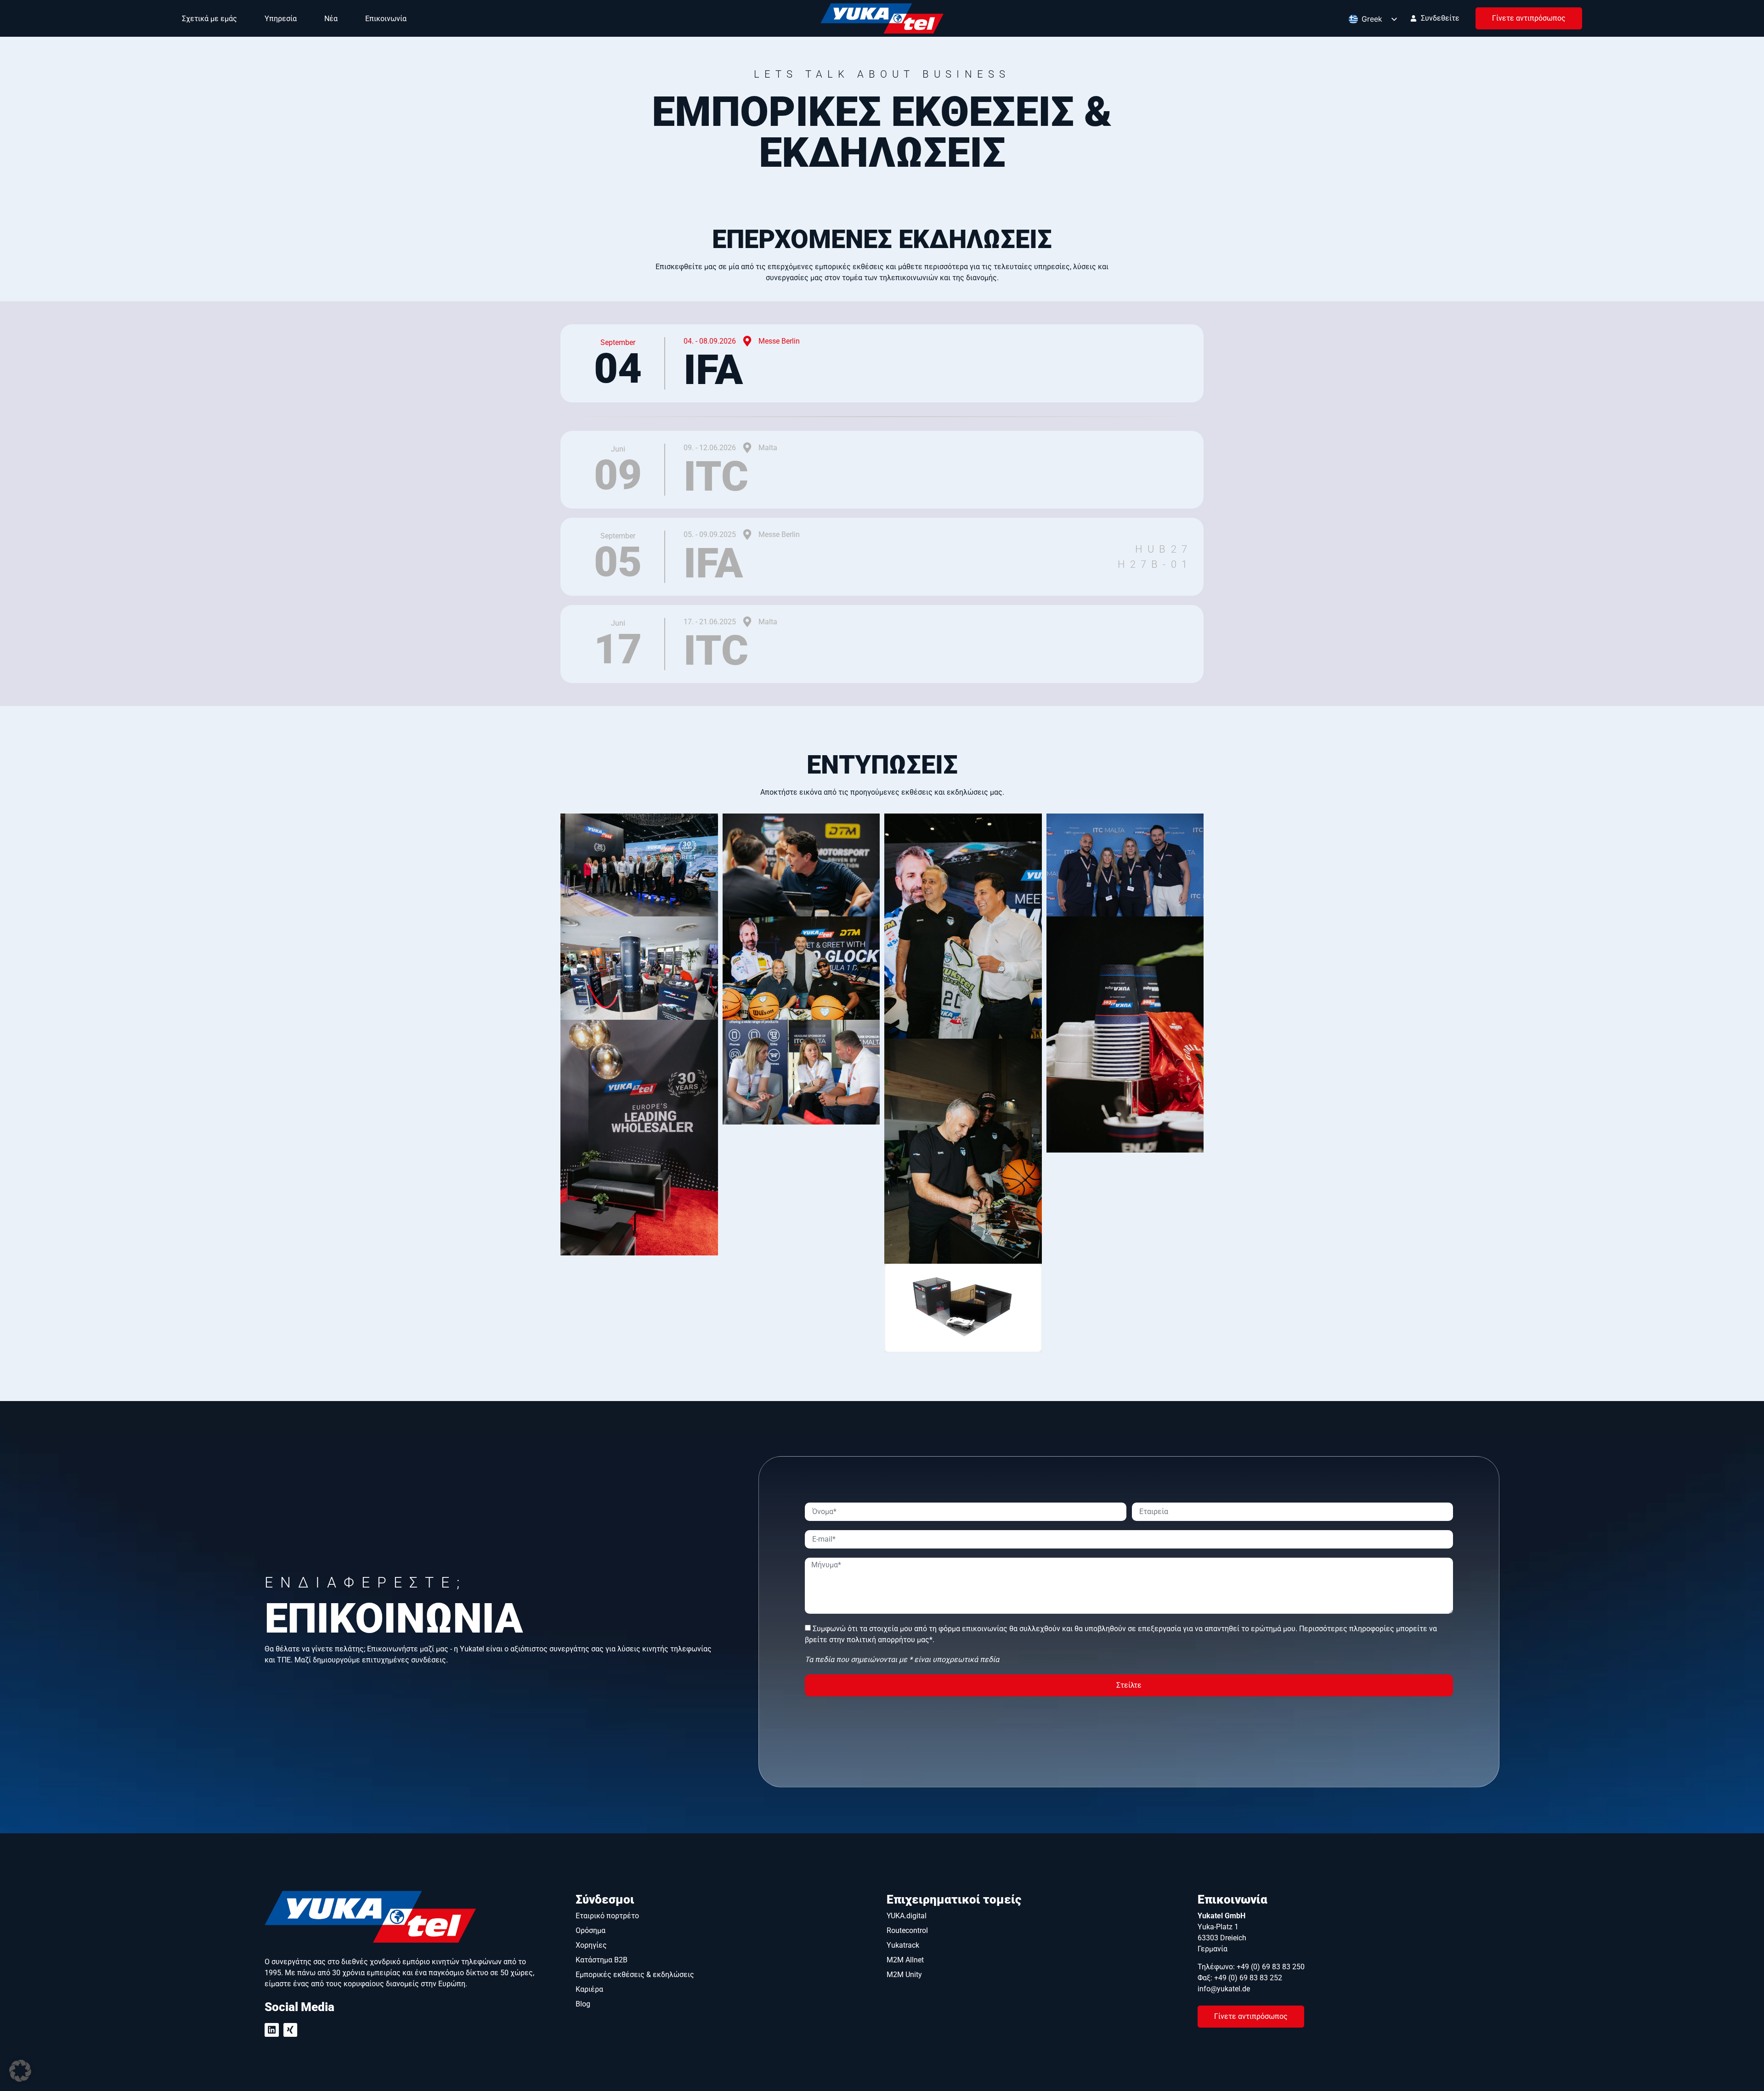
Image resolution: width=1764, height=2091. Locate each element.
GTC (1492, 2024)
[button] (20, 2071)
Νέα (331, 19)
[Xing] (291, 1943)
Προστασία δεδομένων (1289, 2024)
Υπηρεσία (281, 19)
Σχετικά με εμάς (209, 19)
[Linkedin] (272, 1943)
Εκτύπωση (1406, 2024)
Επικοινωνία (386, 19)
